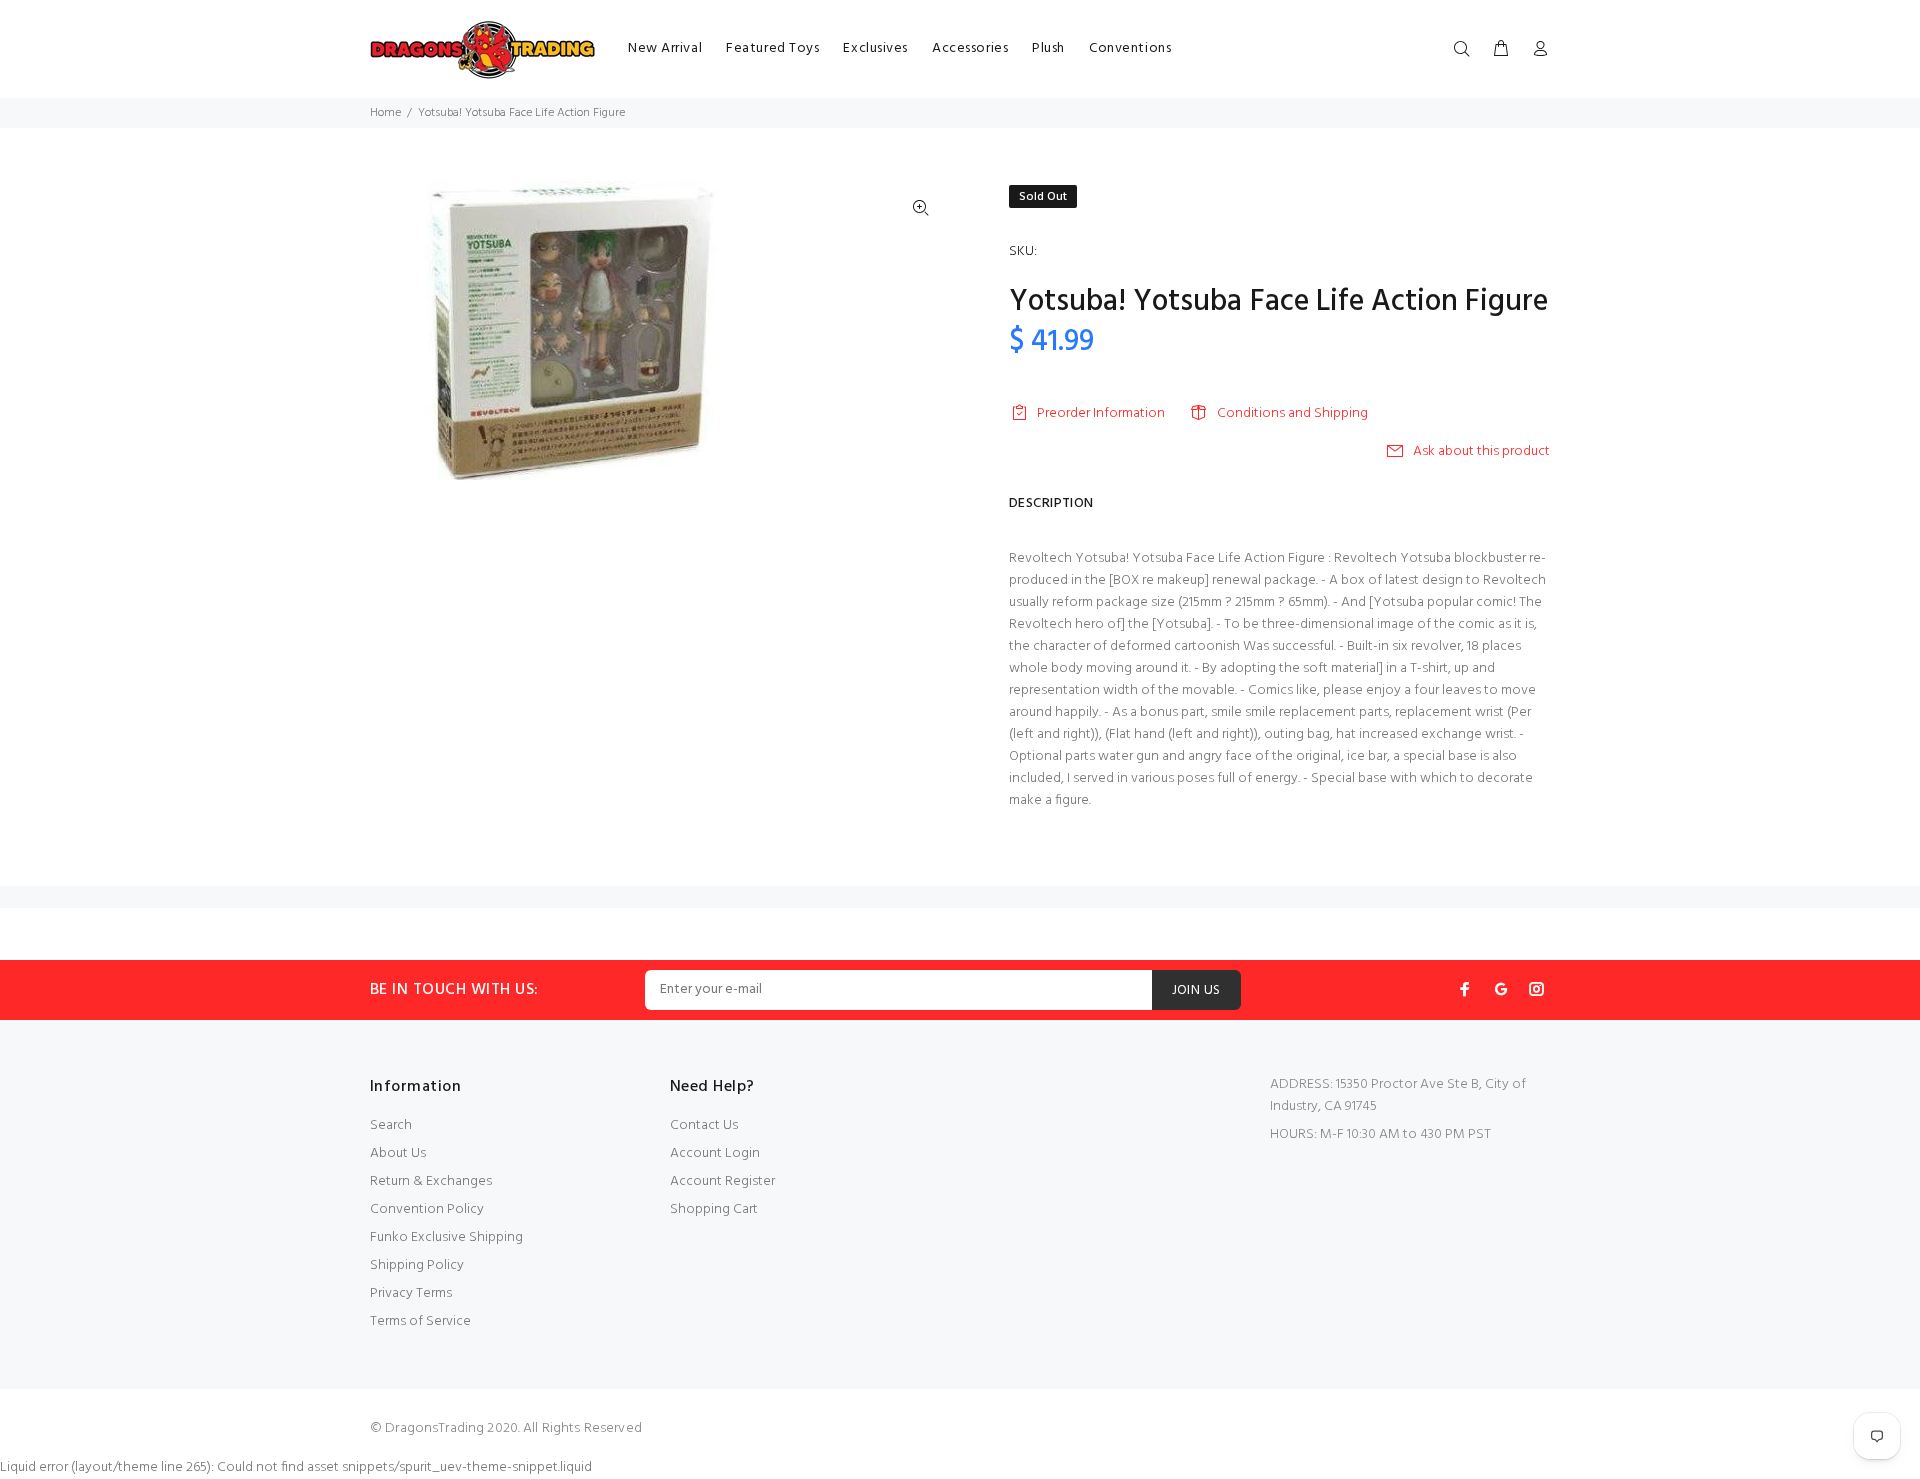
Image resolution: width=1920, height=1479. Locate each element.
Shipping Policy (417, 1265)
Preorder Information (1101, 413)
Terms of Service (420, 1321)
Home (385, 113)
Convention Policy (427, 1209)
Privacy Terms (411, 1293)
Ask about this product (1481, 451)
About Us (398, 1153)
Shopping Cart (714, 1209)
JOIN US (1196, 990)
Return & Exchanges (431, 1181)
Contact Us (704, 1125)
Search (391, 1125)
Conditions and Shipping (1292, 413)
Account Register (722, 1181)
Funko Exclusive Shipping (446, 1237)
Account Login (715, 1153)
